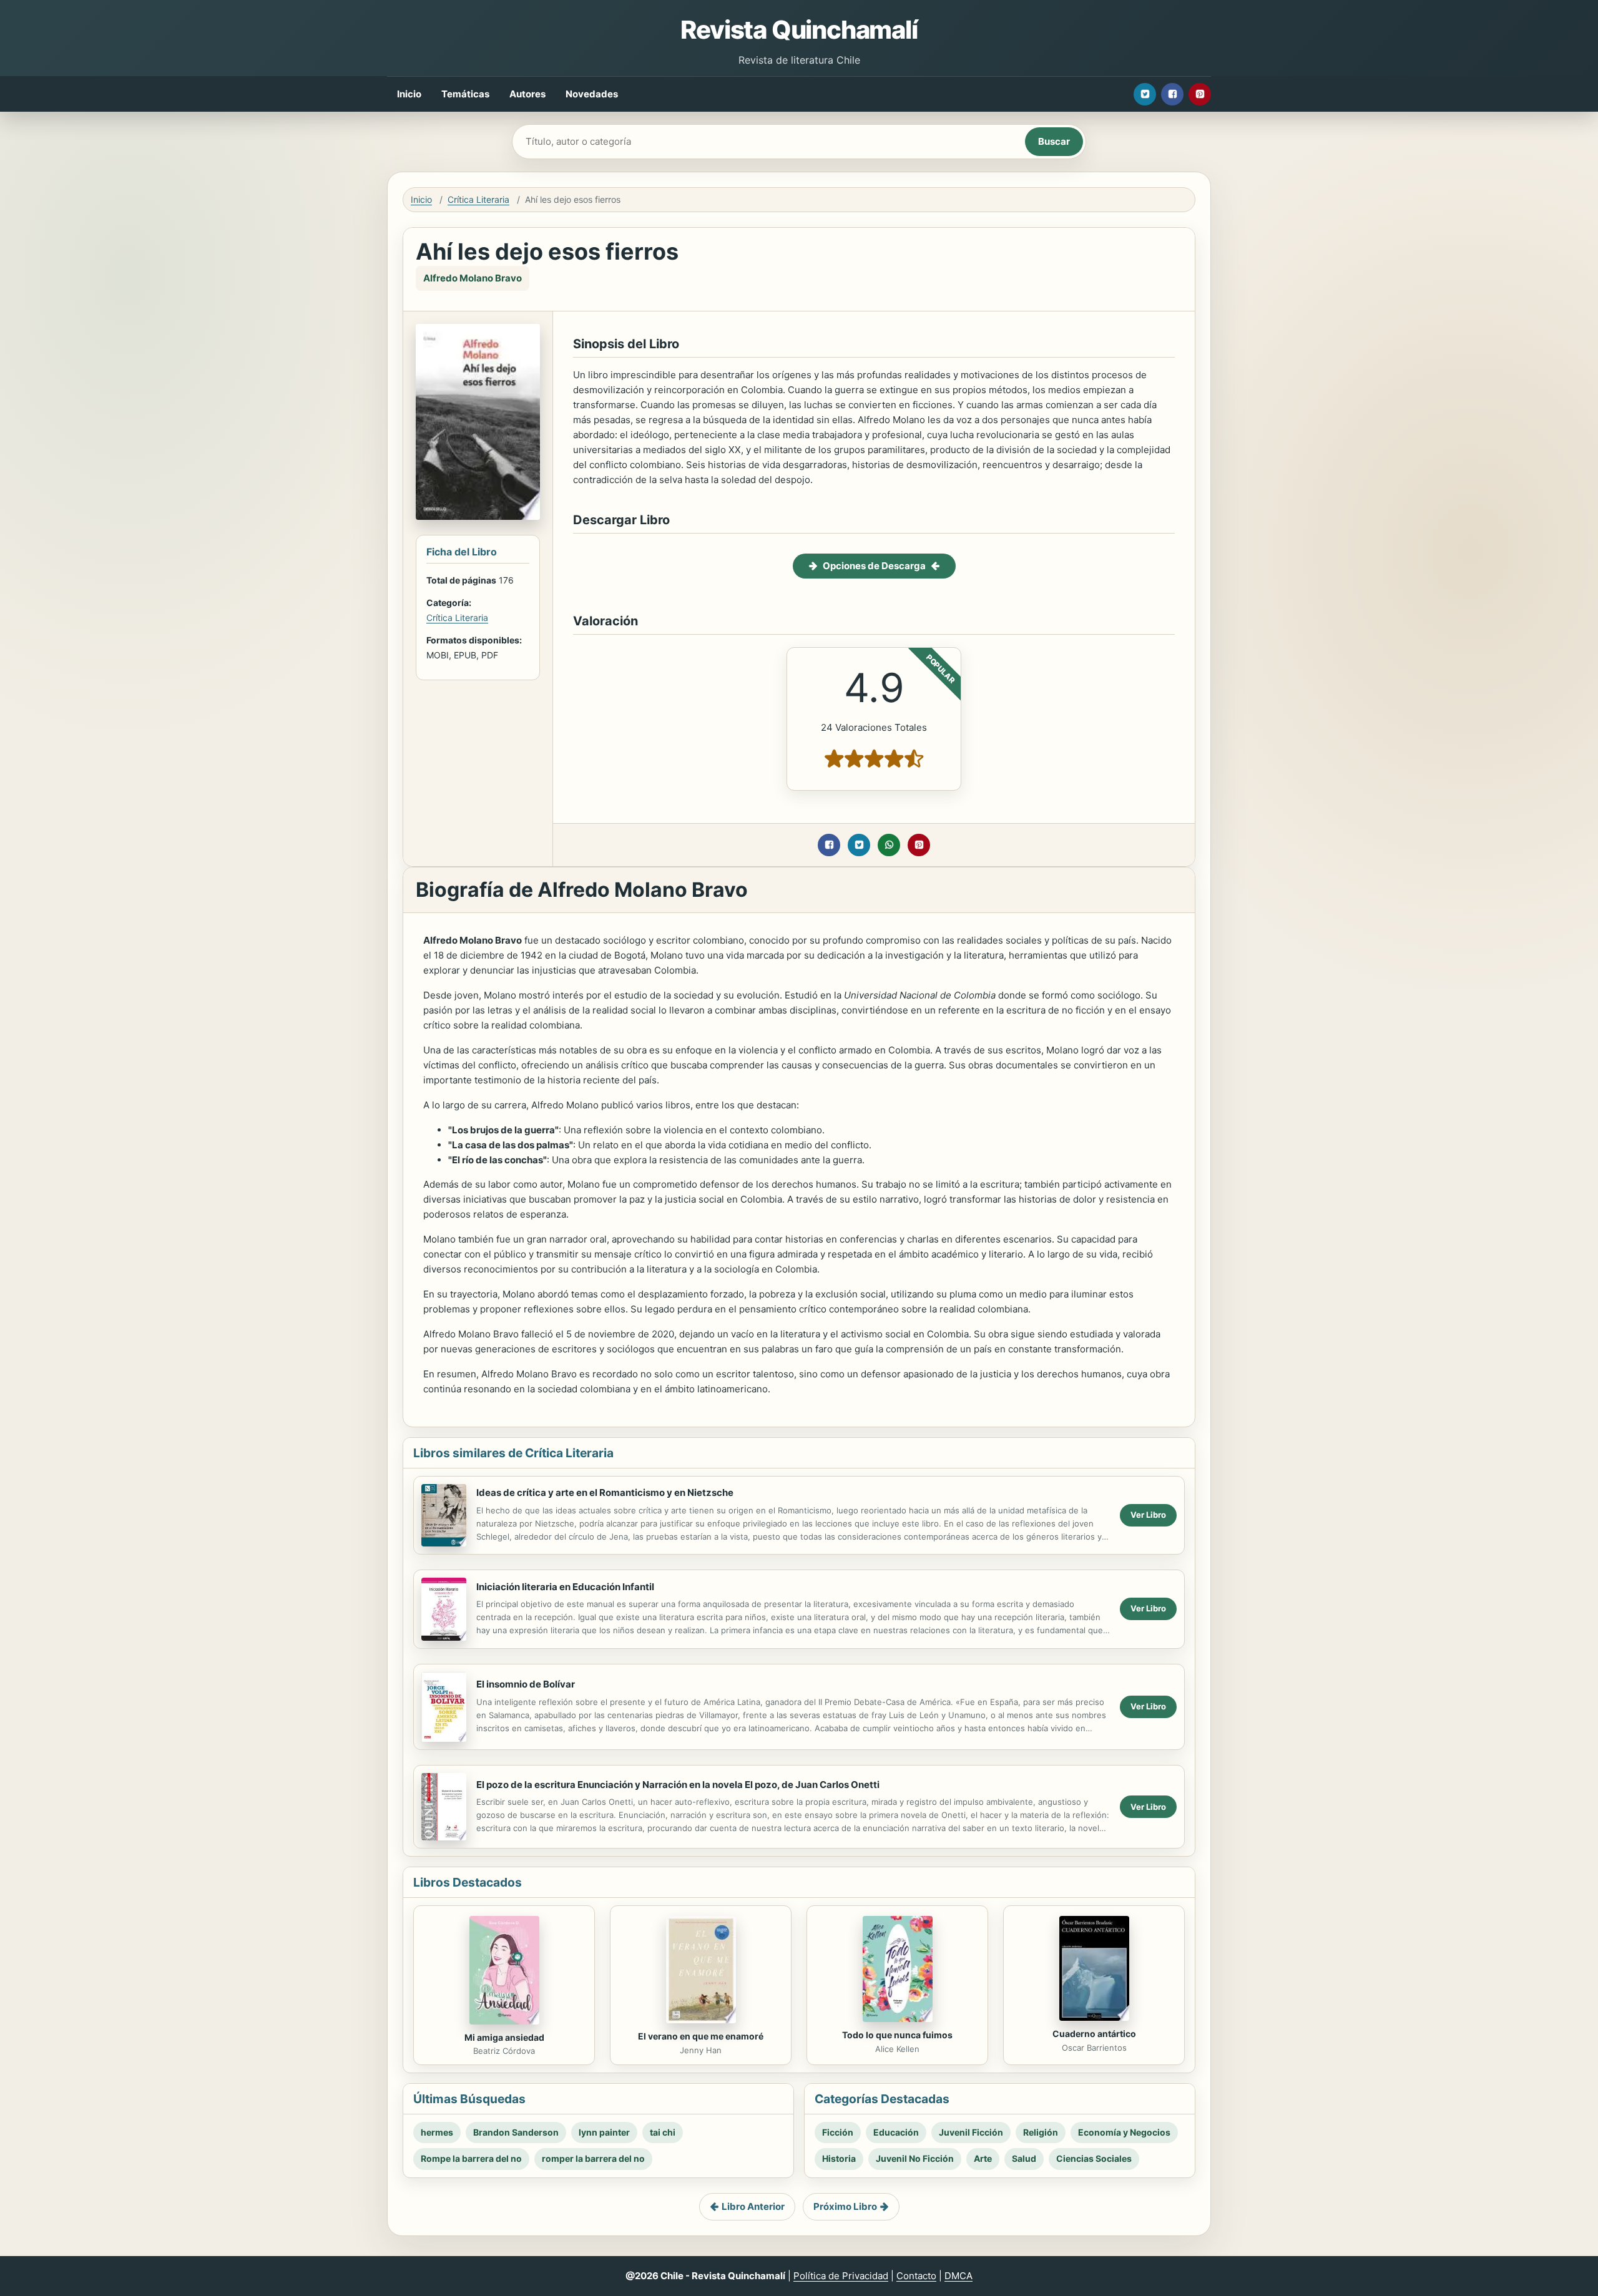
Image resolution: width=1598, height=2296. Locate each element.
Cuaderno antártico (1094, 2034)
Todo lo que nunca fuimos (897, 2035)
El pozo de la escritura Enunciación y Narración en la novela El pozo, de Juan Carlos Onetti (678, 1785)
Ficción (838, 2132)
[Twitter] (1145, 94)
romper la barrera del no (593, 2158)
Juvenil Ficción (971, 2132)
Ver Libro (1148, 1515)
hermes (437, 2132)
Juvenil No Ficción (915, 2158)
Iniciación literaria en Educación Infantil (565, 1587)
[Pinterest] (1200, 94)
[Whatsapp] (889, 845)
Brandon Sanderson (516, 2132)
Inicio (409, 94)
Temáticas (465, 94)
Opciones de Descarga (874, 566)
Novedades (592, 94)
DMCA (958, 2276)
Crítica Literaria (478, 199)
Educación (896, 2132)
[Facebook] (1172, 94)
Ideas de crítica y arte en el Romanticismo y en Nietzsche (605, 1492)
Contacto (916, 2276)
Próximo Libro (845, 2206)
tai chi (663, 2132)
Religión (1041, 2132)
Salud (1024, 2158)
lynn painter (604, 2132)
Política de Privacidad (841, 2276)
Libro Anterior (753, 2206)
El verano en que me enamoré (701, 2036)
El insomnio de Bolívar (526, 1684)
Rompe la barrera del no (471, 2158)
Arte (983, 2158)
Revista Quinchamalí (799, 30)
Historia (839, 2158)
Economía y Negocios (1124, 2132)
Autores (527, 94)
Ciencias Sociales (1094, 2158)
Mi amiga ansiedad (504, 2037)
